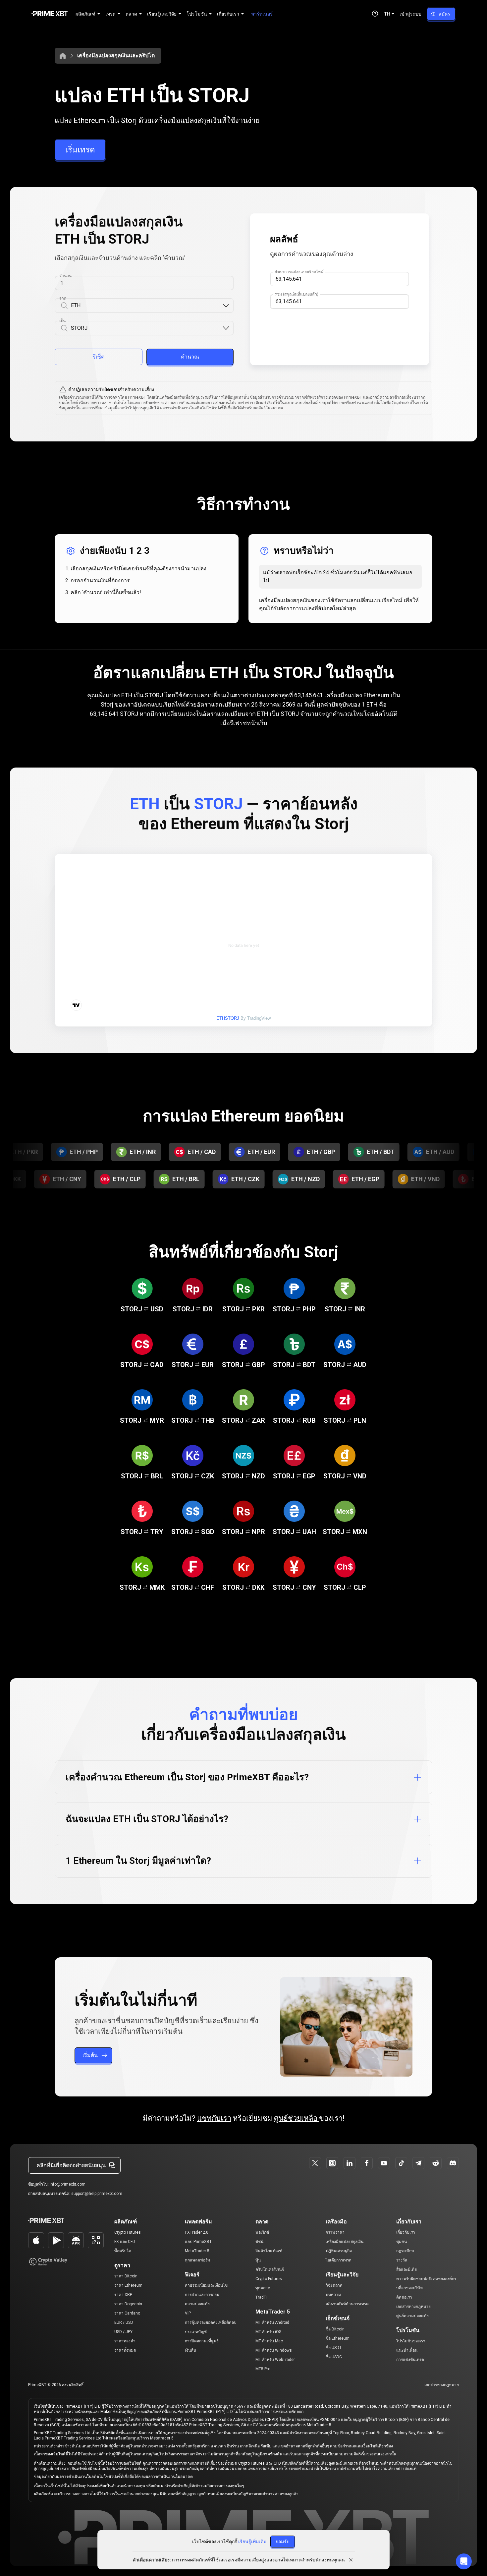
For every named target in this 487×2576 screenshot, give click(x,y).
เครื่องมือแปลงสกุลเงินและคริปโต (116, 56)
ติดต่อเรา (404, 2297)
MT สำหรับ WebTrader (275, 2360)
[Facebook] (367, 2163)
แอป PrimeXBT (198, 2242)
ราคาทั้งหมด (125, 2350)
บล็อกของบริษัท (409, 2288)
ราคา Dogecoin (128, 2304)
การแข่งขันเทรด (410, 2360)
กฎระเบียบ (405, 2251)
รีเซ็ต (99, 357)
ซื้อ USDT (334, 2348)
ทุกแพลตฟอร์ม (197, 2260)
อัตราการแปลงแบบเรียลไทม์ (299, 272)
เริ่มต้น (90, 2055)
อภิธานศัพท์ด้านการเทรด (347, 2304)
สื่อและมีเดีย (406, 2269)
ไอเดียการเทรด (339, 2260)
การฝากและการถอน (202, 2295)
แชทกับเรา (214, 2118)
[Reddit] (436, 2163)
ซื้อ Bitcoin (335, 2329)
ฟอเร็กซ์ (262, 2232)
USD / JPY (123, 2332)
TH (387, 14)
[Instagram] (332, 2163)
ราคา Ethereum (128, 2285)
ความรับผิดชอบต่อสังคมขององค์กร (426, 2279)
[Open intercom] (464, 2561)
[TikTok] (401, 2163)
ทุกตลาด (263, 2288)
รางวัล (402, 2260)
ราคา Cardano (127, 2313)
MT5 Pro (263, 2369)
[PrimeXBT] (50, 14)
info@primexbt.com (68, 2184)
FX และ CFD (125, 2242)
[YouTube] (384, 2163)
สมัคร (444, 14)
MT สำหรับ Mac (269, 2341)
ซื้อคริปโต (123, 2251)
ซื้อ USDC (334, 2357)
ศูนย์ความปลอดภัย (412, 2316)
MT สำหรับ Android (272, 2322)
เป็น (63, 321)
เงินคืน (190, 2350)
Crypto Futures (128, 2232)
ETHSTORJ (228, 1018)
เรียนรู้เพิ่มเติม (252, 2542)
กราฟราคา (335, 2232)
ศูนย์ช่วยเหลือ (297, 2118)
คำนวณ (190, 357)
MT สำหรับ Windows (274, 2350)
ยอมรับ (283, 2542)
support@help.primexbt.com (97, 2194)
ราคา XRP (123, 2295)
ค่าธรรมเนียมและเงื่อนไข (206, 2285)
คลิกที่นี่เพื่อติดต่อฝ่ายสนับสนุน (71, 2165)
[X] (315, 2163)
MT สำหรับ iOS (268, 2332)
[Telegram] (418, 2163)
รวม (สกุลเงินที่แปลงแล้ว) (296, 294)
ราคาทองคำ (125, 2341)
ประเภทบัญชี (196, 2332)
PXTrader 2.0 (197, 2232)
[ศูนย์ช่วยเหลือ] (375, 14)
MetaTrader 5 (197, 2251)
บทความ (333, 2295)
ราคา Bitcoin (126, 2276)
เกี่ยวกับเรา (406, 2232)
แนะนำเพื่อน (407, 2350)
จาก (63, 298)
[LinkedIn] (350, 2163)
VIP (188, 2313)
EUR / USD (124, 2322)
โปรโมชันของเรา (411, 2341)
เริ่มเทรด (80, 150)
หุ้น (258, 2260)
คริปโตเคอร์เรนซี (270, 2269)
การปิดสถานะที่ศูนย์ (202, 2341)
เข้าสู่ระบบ (410, 14)
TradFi (261, 2297)
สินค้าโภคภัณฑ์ (269, 2251)
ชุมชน (402, 2242)
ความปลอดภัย (197, 2304)
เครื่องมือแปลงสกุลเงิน (345, 2242)
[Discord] (453, 2163)
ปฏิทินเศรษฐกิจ (339, 2251)
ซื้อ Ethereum (338, 2338)
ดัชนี (259, 2242)
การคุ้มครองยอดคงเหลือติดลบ (211, 2322)
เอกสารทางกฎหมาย (413, 2307)
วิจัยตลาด (334, 2285)
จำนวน (65, 276)
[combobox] (146, 306)
